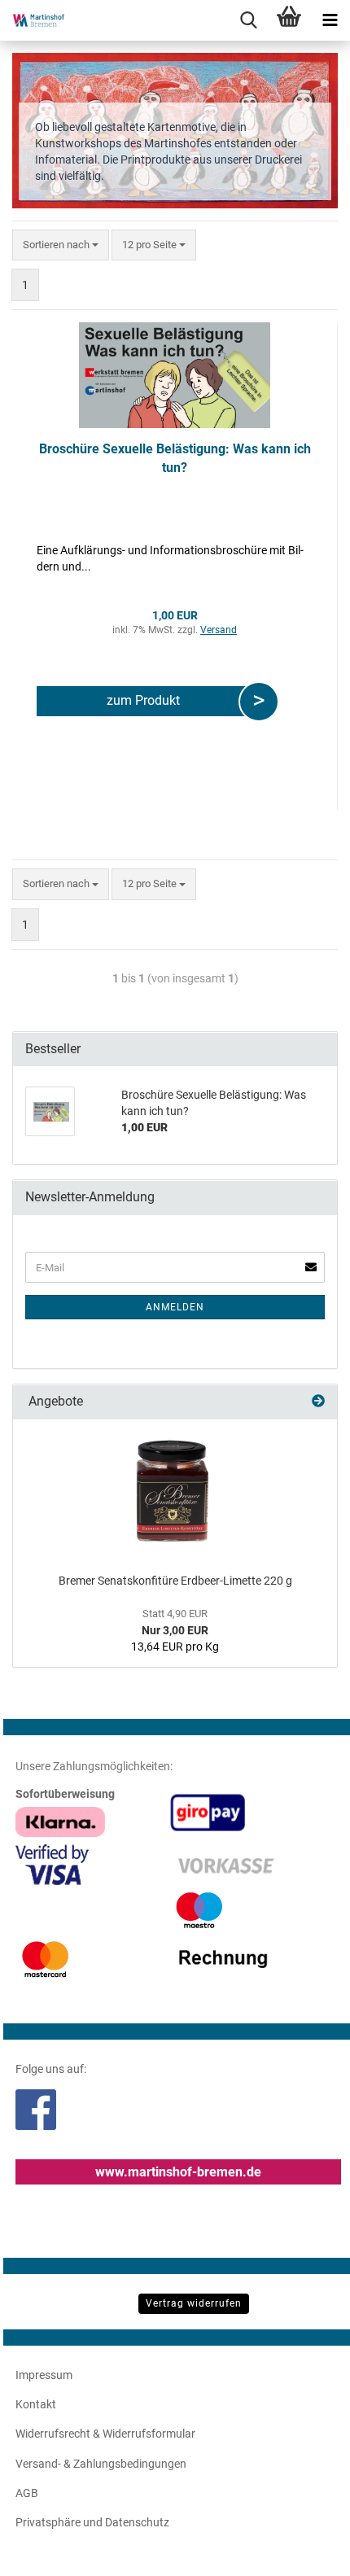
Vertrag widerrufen (194, 2303)
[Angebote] (318, 1402)
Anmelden (175, 1307)
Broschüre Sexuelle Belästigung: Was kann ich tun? (175, 458)
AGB (27, 2493)
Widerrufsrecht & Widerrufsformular (105, 2434)
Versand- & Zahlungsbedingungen (101, 2464)
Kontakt (36, 2404)
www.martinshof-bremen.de (178, 2172)
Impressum (44, 2375)
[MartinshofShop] (33, 20)
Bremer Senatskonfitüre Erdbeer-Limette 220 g (175, 1581)
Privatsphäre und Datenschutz (92, 2522)
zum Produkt (147, 700)
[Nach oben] (305, 2552)
